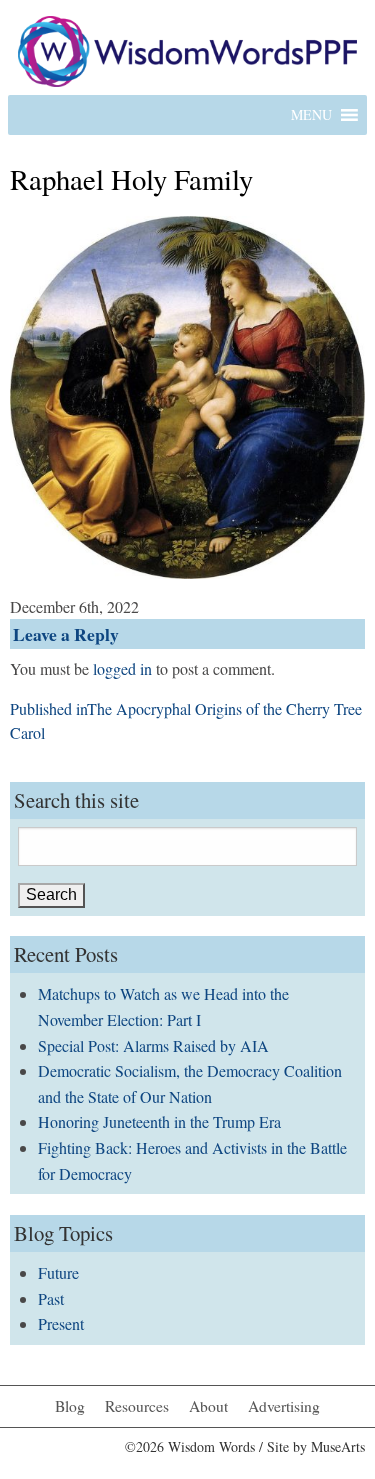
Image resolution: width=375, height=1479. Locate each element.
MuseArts (338, 1446)
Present (61, 1323)
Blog (70, 1406)
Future (58, 1272)
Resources (137, 1406)
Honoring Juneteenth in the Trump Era (159, 1121)
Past (51, 1298)
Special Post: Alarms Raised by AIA (153, 1045)
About (208, 1406)
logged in (122, 668)
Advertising (284, 1406)
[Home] (187, 48)
